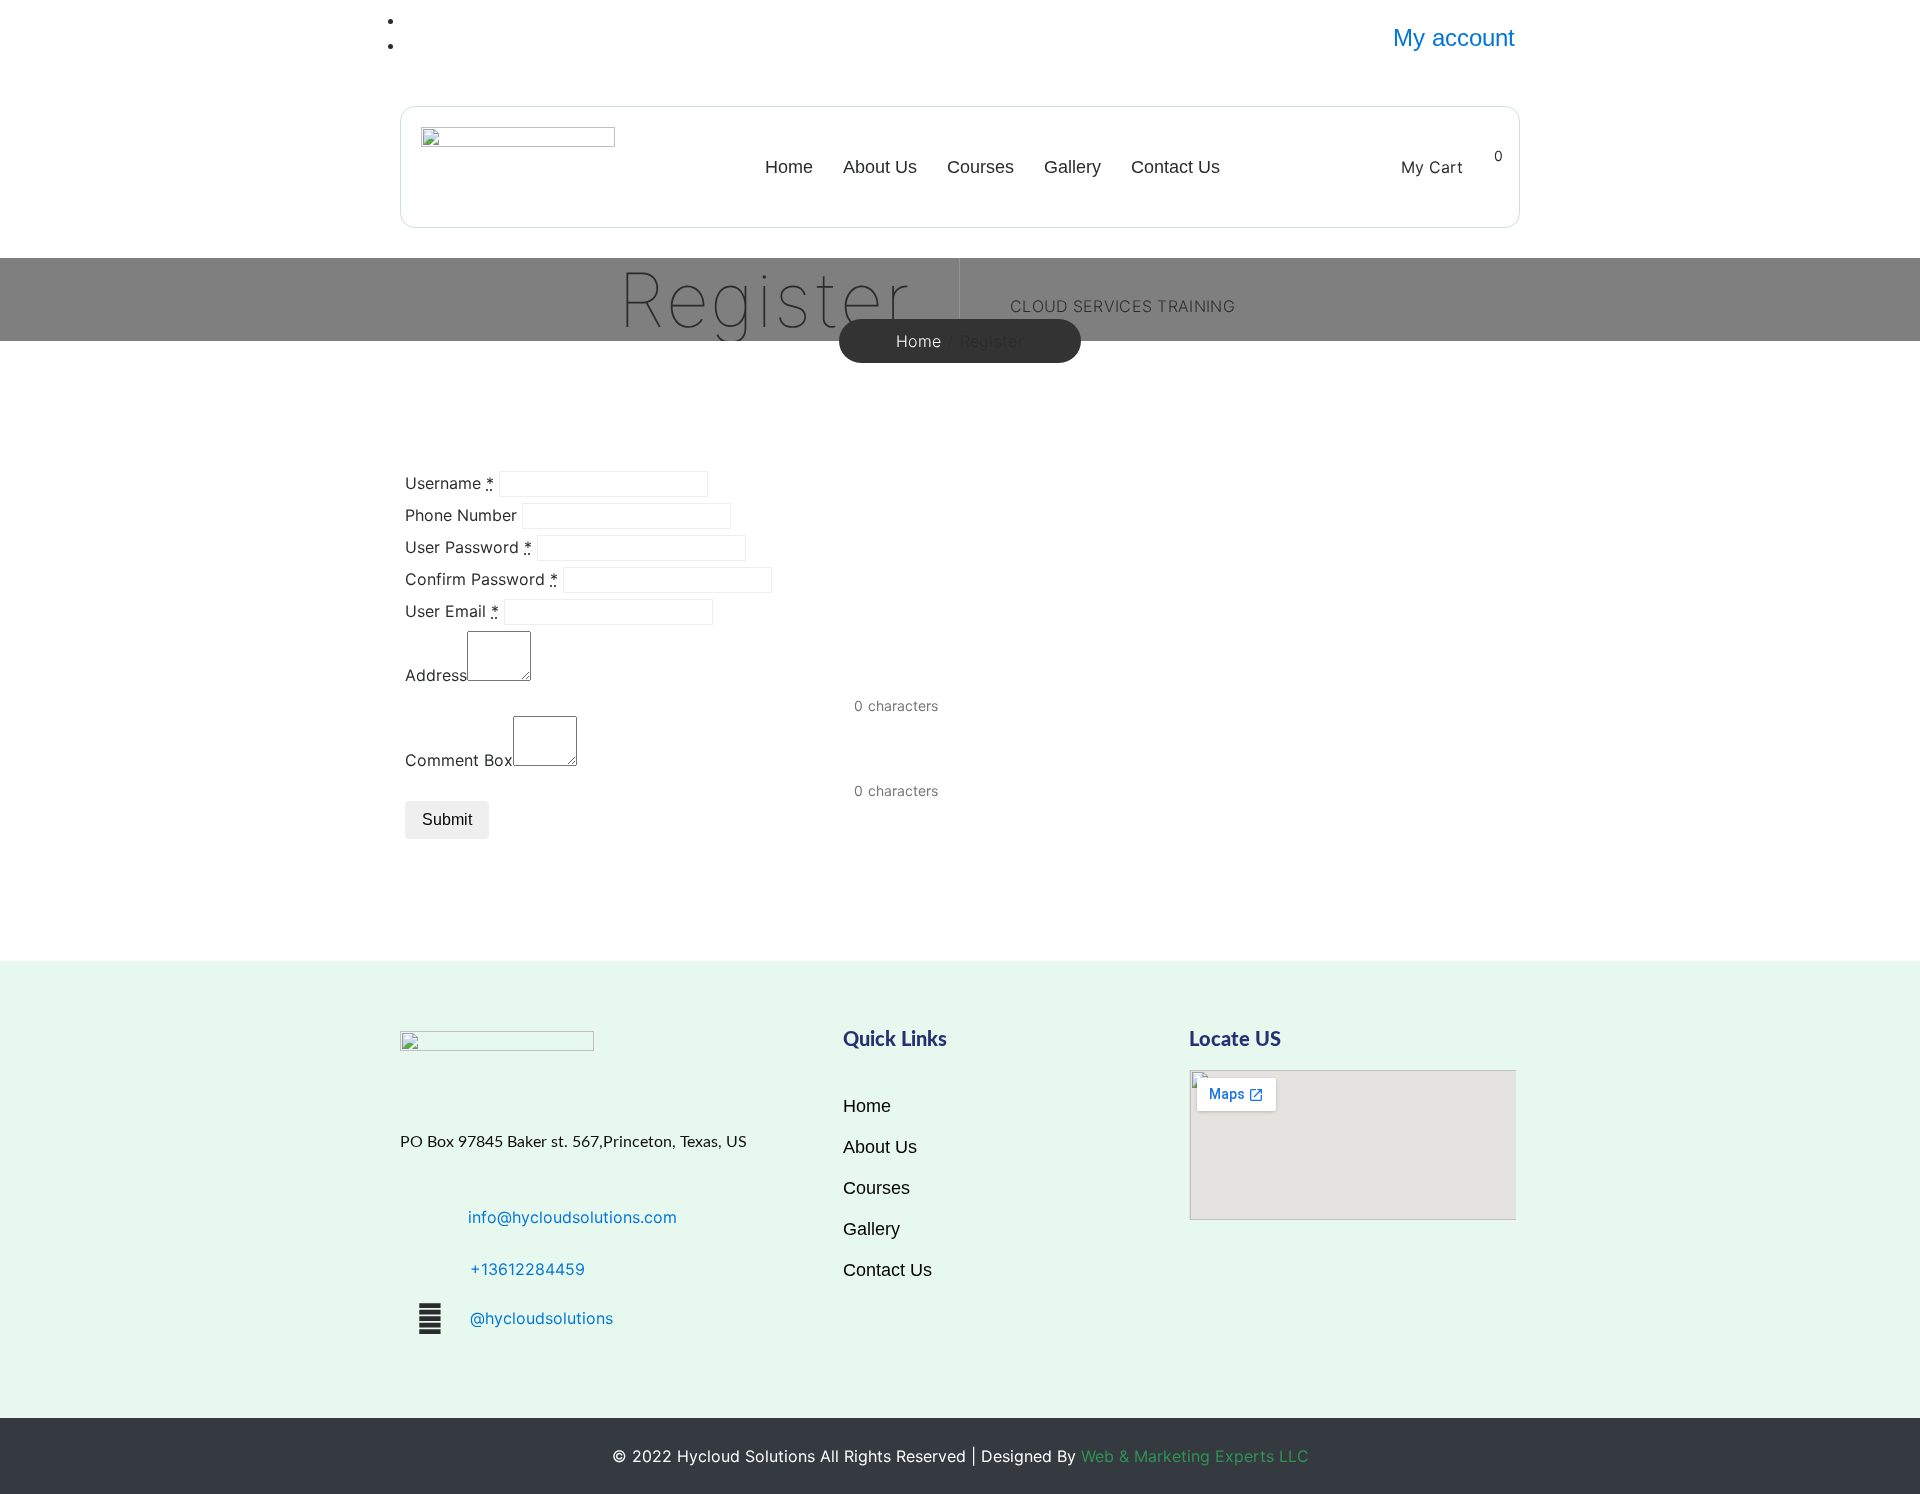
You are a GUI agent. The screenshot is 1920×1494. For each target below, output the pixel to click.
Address (436, 675)
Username (449, 483)
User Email (452, 611)
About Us (880, 167)
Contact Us (1175, 167)
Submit (447, 819)
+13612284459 (527, 1269)
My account (1454, 37)
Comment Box (459, 760)
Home (789, 167)
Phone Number (461, 515)
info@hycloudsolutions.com (572, 1217)
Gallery (1072, 167)
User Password (468, 547)
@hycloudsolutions (541, 1318)
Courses (980, 167)
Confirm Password (481, 579)
